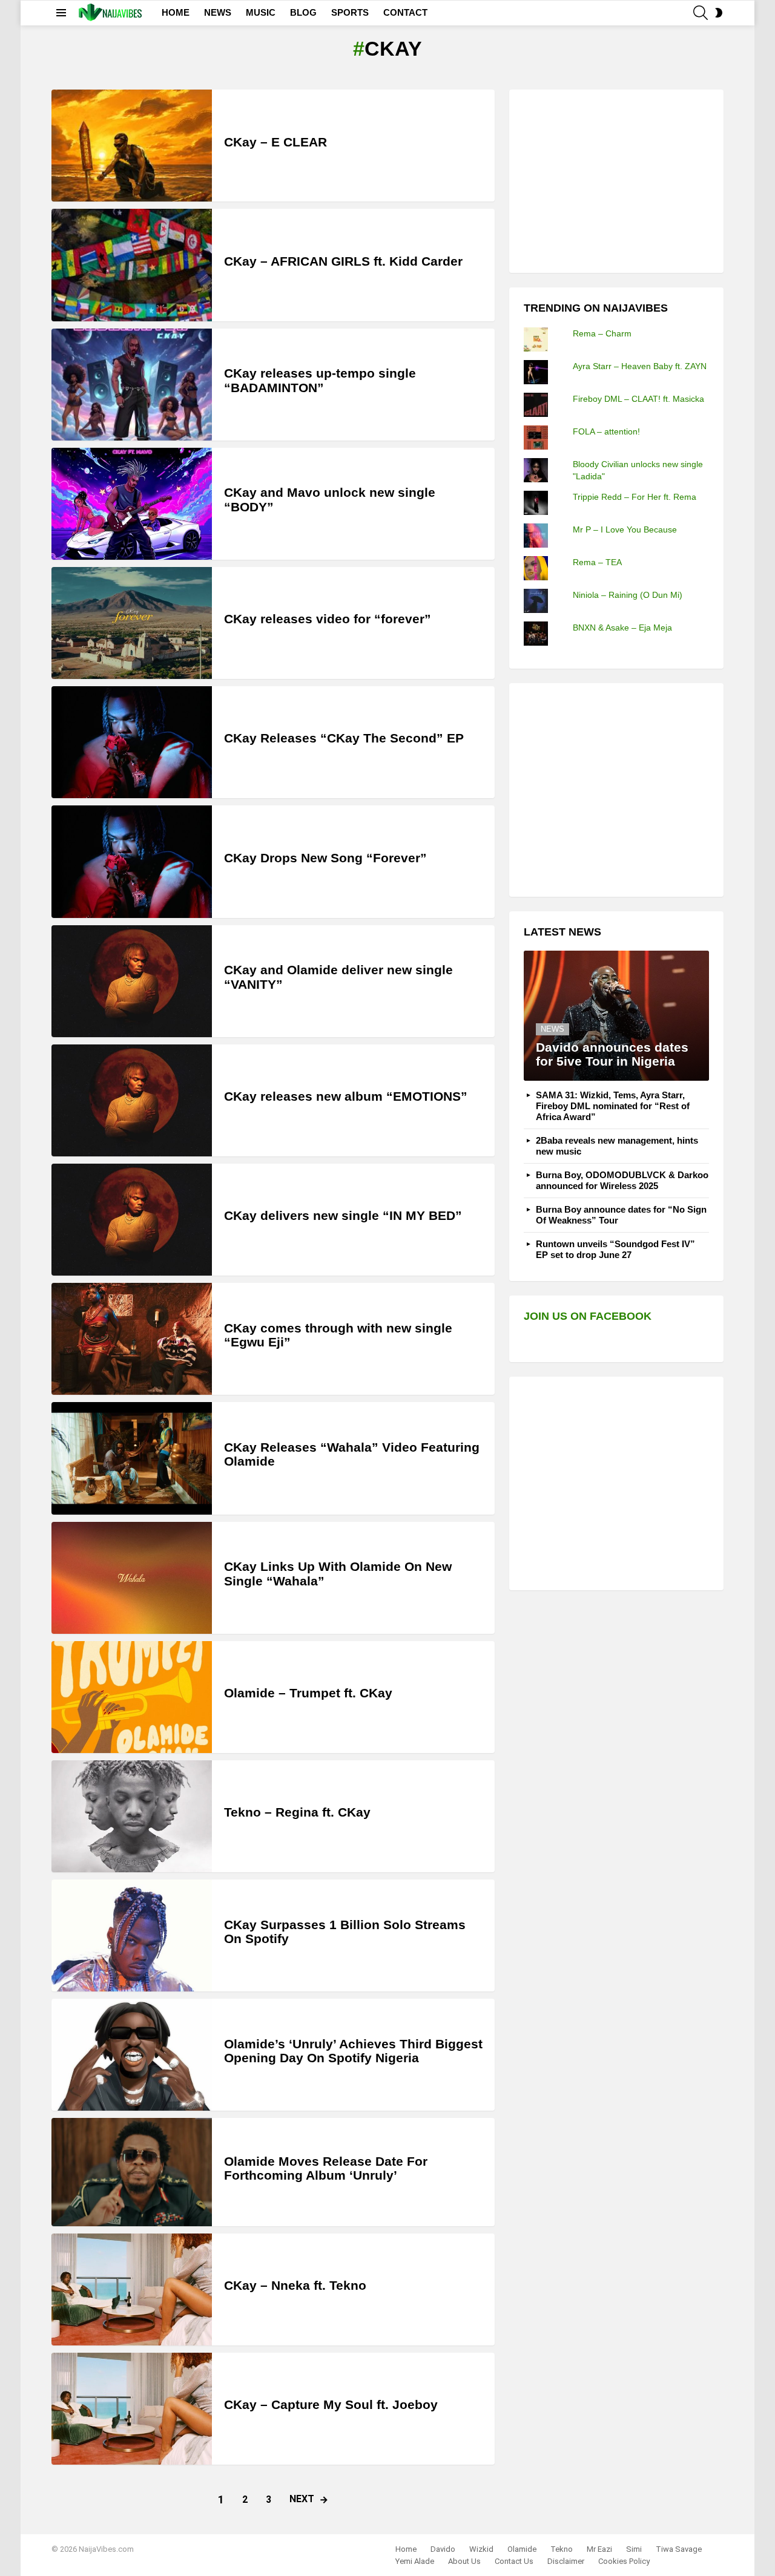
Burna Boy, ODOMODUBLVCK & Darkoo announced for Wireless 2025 (622, 1180)
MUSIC (261, 12)
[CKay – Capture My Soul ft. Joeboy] (132, 2409)
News (552, 1029)
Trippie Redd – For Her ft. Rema (635, 497)
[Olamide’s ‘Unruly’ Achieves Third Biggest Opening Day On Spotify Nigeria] (132, 2055)
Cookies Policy (624, 2561)
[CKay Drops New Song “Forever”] (132, 861)
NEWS (218, 12)
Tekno (562, 2549)
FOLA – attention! (606, 431)
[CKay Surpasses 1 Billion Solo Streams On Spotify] (132, 1935)
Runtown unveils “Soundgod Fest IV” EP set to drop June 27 (615, 1249)
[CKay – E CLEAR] (132, 146)
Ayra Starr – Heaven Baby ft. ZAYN (640, 366)
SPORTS (350, 12)
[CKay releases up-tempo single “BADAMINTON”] (132, 385)
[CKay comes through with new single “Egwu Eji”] (132, 1339)
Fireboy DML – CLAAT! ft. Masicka (638, 399)
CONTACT (405, 12)
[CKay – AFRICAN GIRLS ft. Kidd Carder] (132, 265)
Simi (634, 2549)
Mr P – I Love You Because (625, 529)
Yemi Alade (415, 2561)
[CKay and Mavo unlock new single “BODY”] (132, 504)
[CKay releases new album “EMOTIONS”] (132, 1100)
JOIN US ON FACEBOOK (588, 1316)
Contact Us (514, 2561)
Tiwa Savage (679, 2549)
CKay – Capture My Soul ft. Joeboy (331, 2404)
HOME (176, 12)
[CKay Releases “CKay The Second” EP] (132, 742)
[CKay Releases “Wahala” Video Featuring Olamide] (132, 1458)
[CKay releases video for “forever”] (132, 623)
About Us (464, 2561)
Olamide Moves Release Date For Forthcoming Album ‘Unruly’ (326, 2168)
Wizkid (481, 2549)
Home (406, 2549)
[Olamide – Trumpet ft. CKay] (132, 1697)
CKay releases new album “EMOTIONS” (346, 1096)
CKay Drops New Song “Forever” (325, 858)
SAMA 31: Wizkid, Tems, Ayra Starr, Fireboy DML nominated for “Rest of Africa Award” (613, 1106)
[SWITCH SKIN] (719, 13)
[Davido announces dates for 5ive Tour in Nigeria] (616, 1016)
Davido (443, 2549)
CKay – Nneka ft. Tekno (295, 2285)
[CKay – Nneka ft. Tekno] (132, 2289)
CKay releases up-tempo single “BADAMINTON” (320, 380)
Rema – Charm (602, 333)
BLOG (303, 12)
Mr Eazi (599, 2549)
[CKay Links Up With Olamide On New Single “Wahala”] (132, 1578)
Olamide (522, 2549)
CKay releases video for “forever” (328, 619)
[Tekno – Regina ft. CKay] (132, 1816)
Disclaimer (566, 2561)
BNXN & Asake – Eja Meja (622, 628)
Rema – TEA (597, 562)
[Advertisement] (615, 180)
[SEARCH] (701, 13)
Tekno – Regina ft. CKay (297, 1812)
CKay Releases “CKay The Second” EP (344, 738)
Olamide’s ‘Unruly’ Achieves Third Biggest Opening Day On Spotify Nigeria (353, 2051)
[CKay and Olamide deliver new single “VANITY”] (132, 981)
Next (302, 2499)
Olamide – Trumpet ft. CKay (308, 1693)
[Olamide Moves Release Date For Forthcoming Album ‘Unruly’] (132, 2172)
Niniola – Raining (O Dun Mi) (628, 595)
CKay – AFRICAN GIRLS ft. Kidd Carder (343, 261)
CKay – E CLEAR (275, 142)
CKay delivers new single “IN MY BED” (343, 1215)
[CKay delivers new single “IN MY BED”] (132, 1220)
